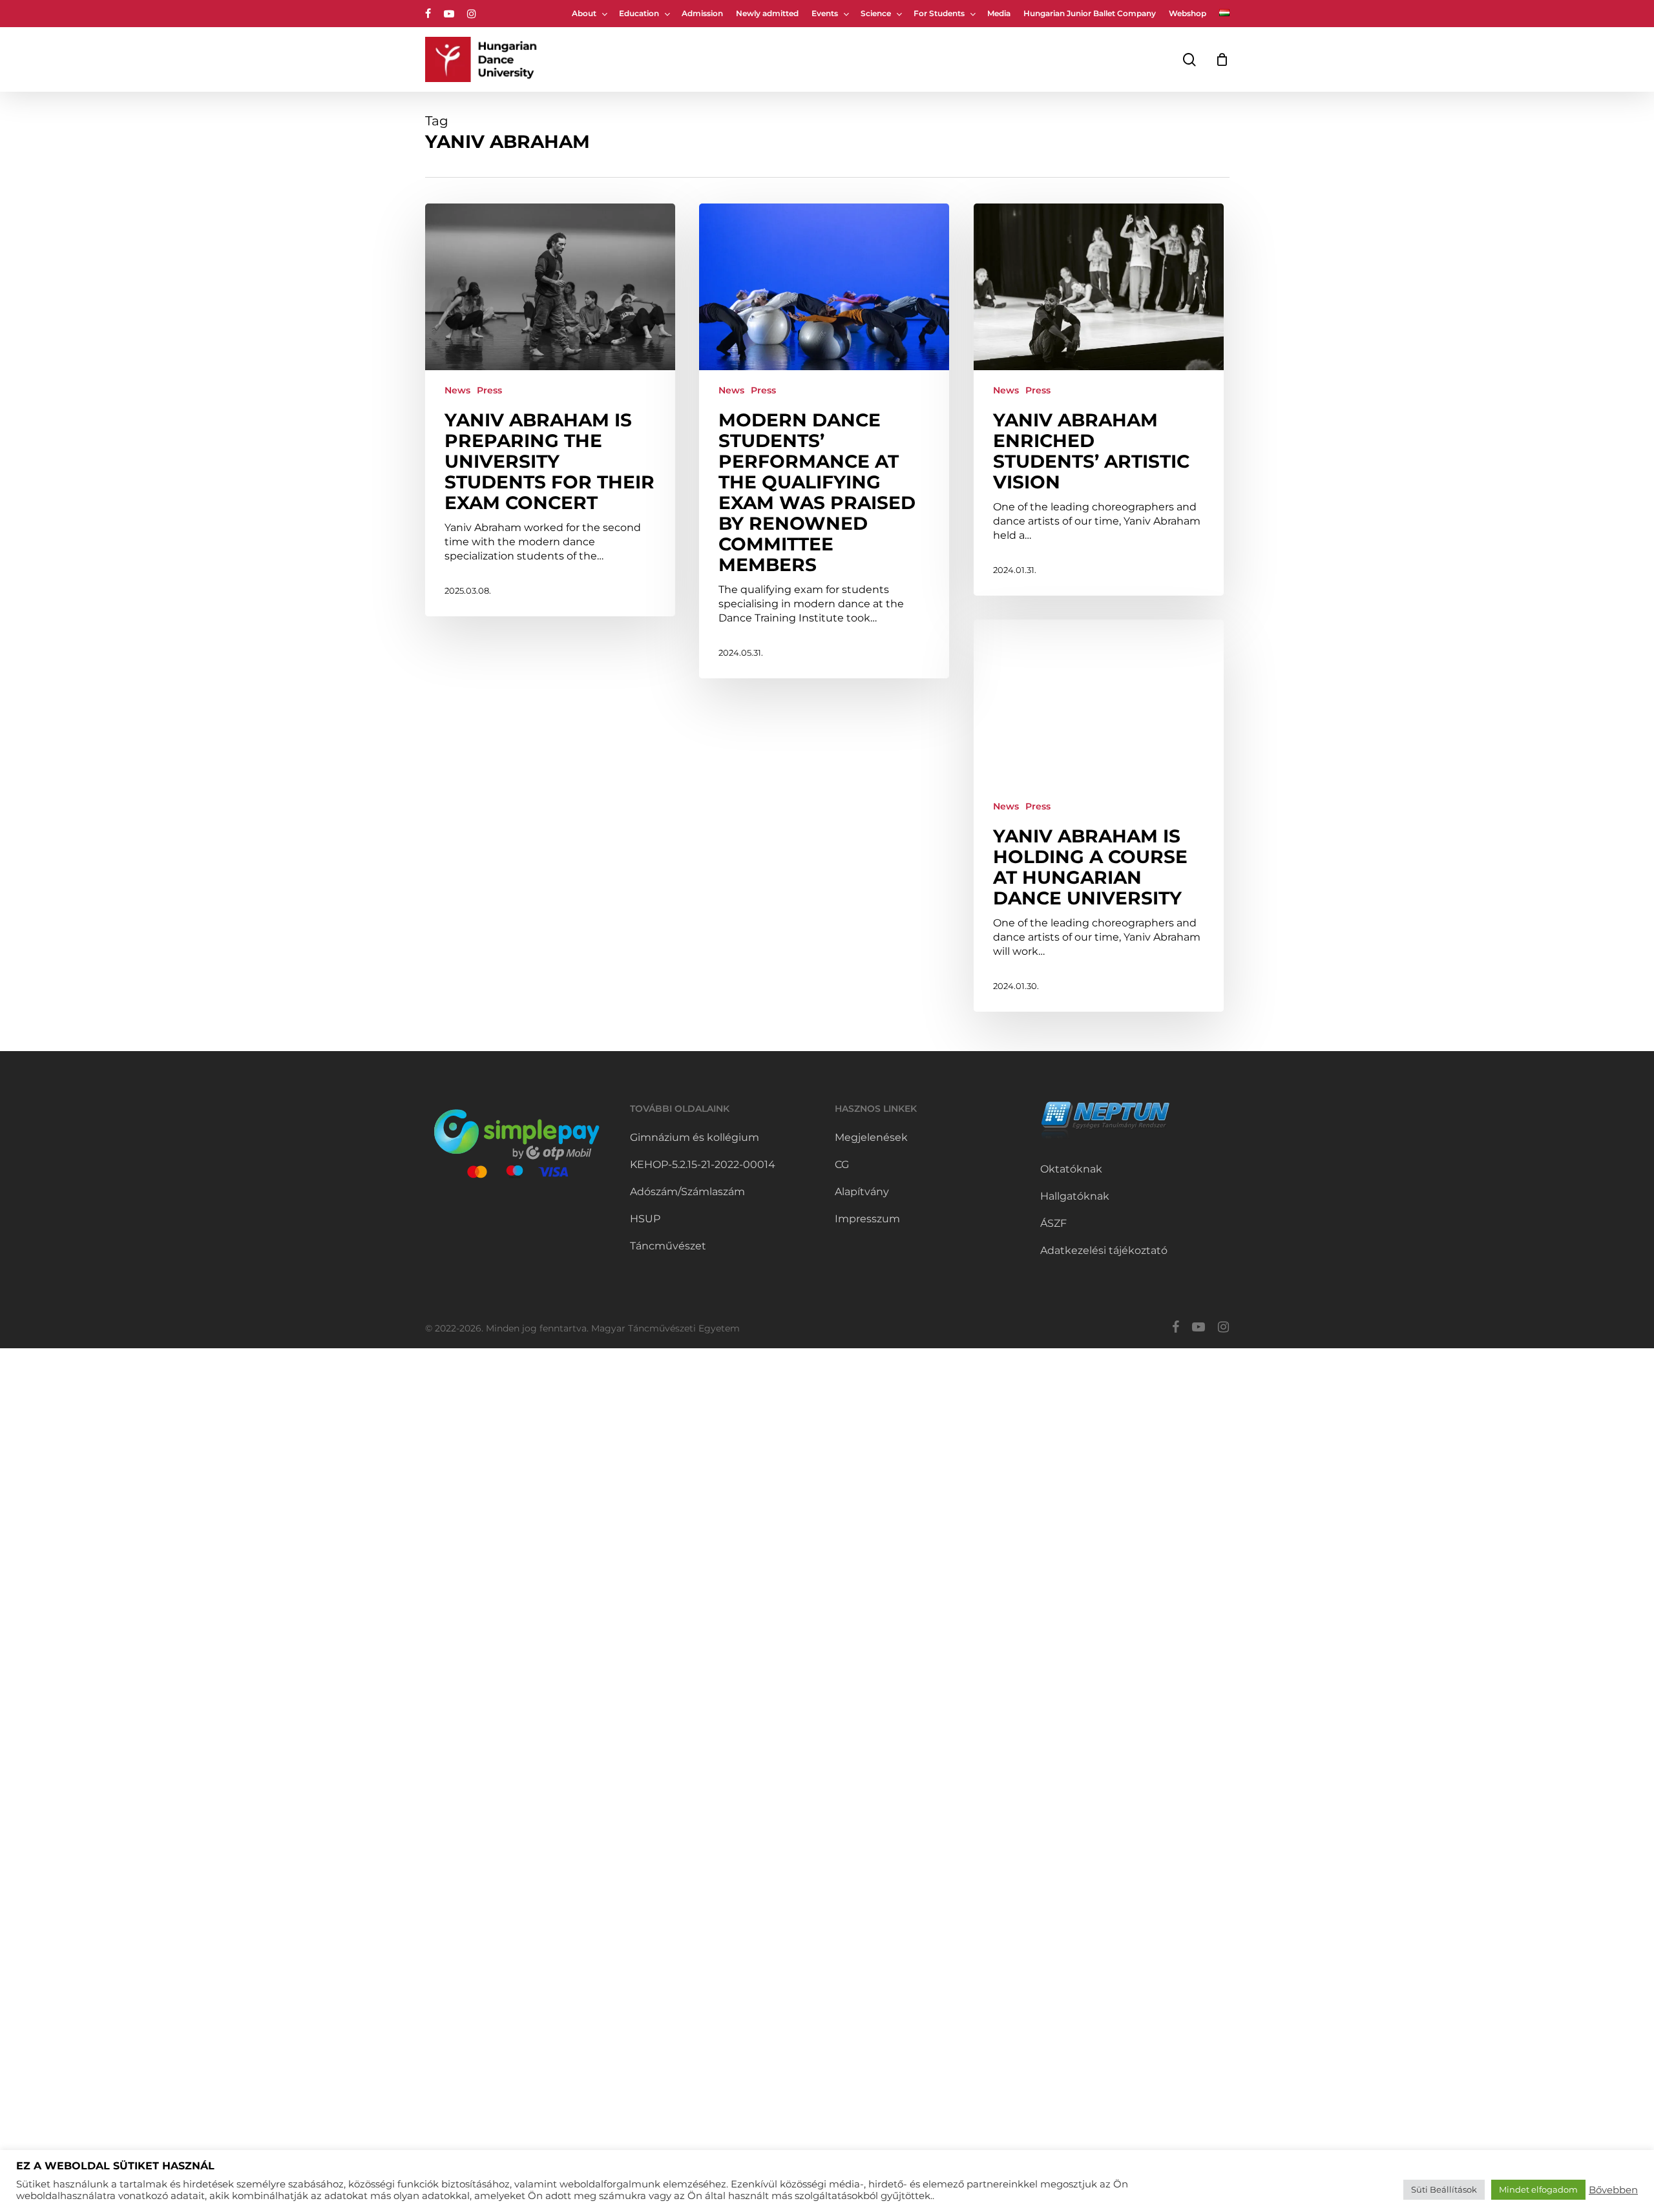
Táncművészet (668, 1246)
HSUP (645, 1219)
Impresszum (867, 1219)
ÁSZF (1053, 1223)
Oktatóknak (1071, 1169)
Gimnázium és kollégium (695, 1137)
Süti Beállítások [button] (1444, 2189)
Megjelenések (871, 1137)
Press (489, 390)
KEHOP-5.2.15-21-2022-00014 (703, 1164)
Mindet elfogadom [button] (1538, 2189)
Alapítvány (862, 1192)
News (457, 390)
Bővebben (1613, 2190)
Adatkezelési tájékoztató (1104, 1250)
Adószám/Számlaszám (687, 1192)
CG (842, 1164)
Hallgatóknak (1075, 1196)
